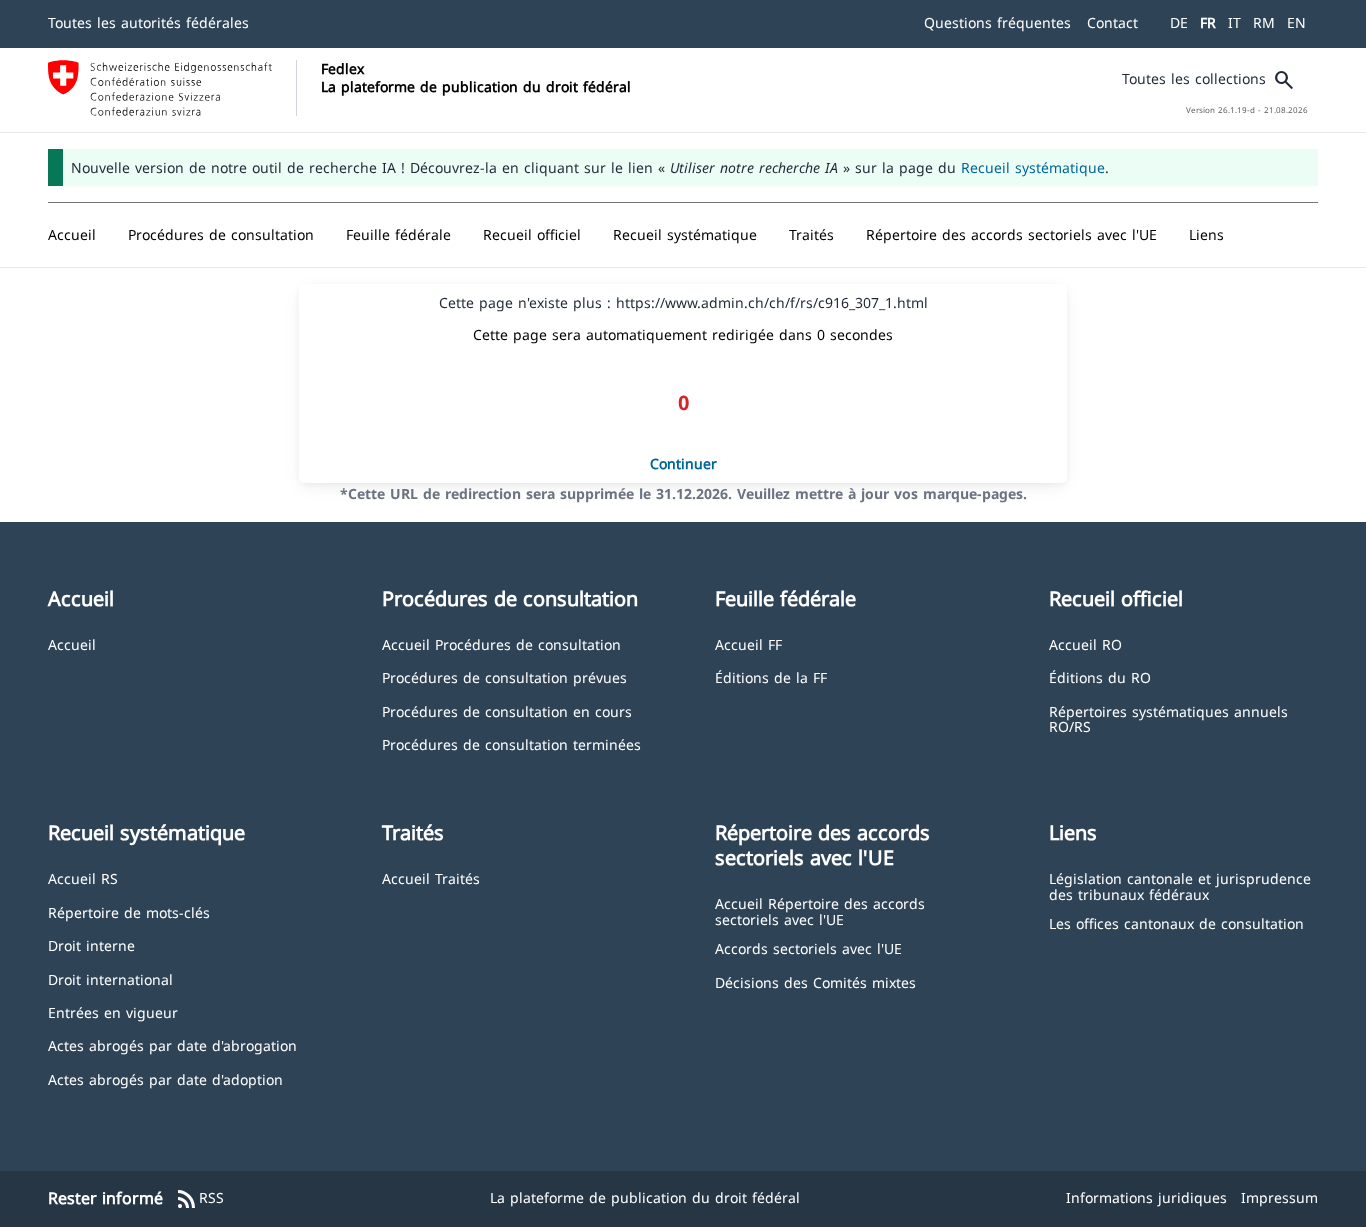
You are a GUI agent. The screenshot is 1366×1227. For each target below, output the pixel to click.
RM (1264, 22)
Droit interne (91, 944)
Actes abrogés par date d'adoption (165, 1078)
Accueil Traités (431, 877)
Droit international (110, 978)
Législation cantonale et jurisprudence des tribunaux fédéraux (1180, 885)
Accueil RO (1085, 643)
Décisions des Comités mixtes (815, 981)
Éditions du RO (1100, 676)
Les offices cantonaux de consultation (1176, 922)
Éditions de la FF (771, 676)
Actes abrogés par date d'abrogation (172, 1044)
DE (1179, 22)
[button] (221, 235)
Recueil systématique (1033, 167)
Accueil (72, 643)
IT (1234, 22)
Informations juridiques (1146, 1197)
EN (1296, 22)
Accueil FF (748, 643)
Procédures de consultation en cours (507, 710)
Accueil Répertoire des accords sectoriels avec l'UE (820, 910)
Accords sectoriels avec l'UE (808, 947)
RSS (199, 1199)
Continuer (683, 463)
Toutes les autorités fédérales (148, 22)
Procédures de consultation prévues (504, 676)
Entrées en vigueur (113, 1011)
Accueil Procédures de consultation (501, 643)
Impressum (1279, 1197)
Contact (1112, 22)
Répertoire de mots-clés (129, 911)
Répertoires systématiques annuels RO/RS (1168, 718)
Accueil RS (83, 877)
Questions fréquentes (997, 22)
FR (1208, 22)
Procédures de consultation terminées (511, 743)
